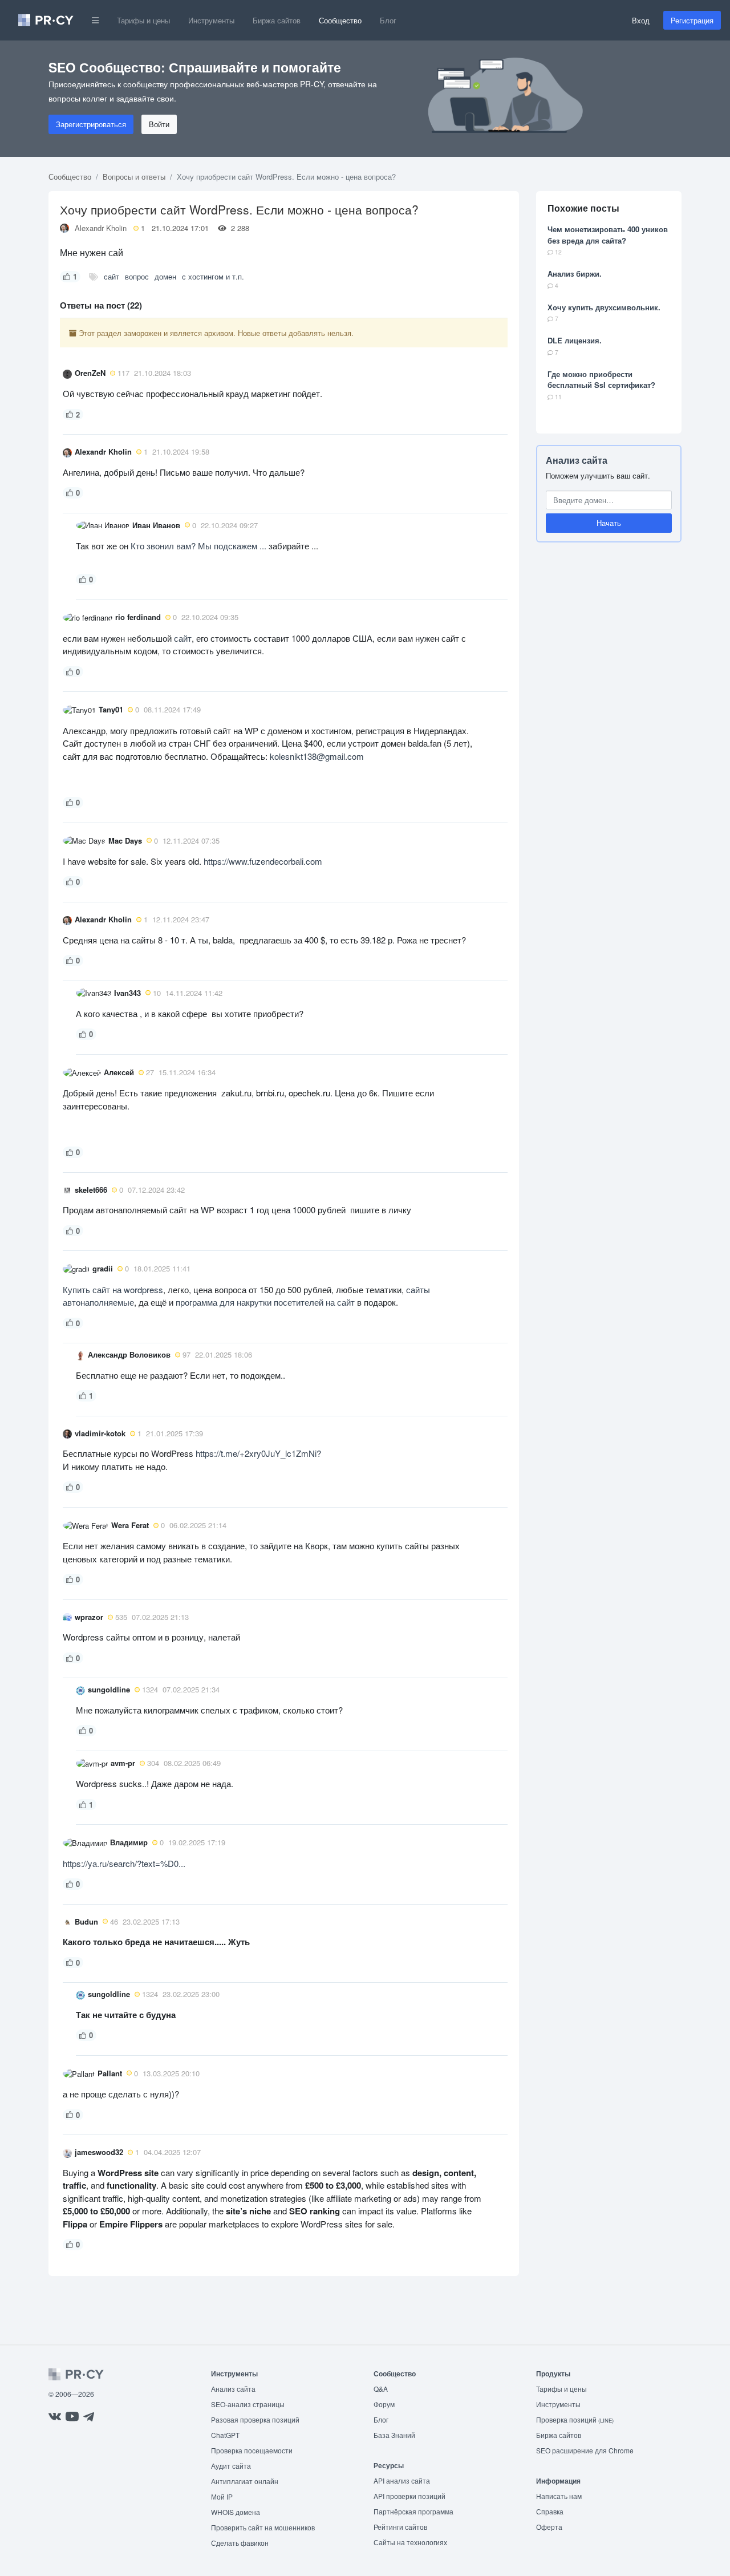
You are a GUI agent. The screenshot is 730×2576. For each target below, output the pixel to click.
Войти (159, 124)
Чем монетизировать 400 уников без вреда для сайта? (608, 235)
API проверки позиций (409, 2496)
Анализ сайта (577, 460)
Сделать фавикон (240, 2543)
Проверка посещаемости (252, 2450)
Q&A (381, 2389)
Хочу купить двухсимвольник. (604, 307)
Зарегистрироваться (91, 124)
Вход (641, 20)
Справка (550, 2511)
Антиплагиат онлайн (245, 2481)
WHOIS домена (236, 2512)
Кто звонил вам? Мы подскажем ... (198, 546)
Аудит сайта (231, 2466)
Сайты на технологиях (410, 2542)
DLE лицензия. (575, 340)
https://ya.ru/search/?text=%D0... (124, 1863)
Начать (609, 523)
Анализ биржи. (575, 274)
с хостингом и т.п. (213, 276)
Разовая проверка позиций (255, 2419)
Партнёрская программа (413, 2511)
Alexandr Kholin (101, 228)
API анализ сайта (402, 2480)
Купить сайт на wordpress (113, 1289)
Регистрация (692, 20)
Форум (384, 2404)
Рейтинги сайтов (400, 2527)
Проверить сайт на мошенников (263, 2527)
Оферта (549, 2527)
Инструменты (211, 20)
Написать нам (559, 2496)
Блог (388, 20)
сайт (111, 276)
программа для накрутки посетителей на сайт (265, 1302)
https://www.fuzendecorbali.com (263, 861)
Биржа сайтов (277, 20)
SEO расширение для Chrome (585, 2450)
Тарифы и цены (143, 20)
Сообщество (340, 20)
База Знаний (394, 2435)
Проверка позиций (575, 2419)
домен (165, 276)
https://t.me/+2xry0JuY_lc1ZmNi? (258, 1453)
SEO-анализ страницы (248, 2404)
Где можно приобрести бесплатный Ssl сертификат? (601, 380)
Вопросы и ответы (134, 177)
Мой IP (222, 2496)
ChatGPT (225, 2435)
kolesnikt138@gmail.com (317, 756)
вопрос (137, 276)
